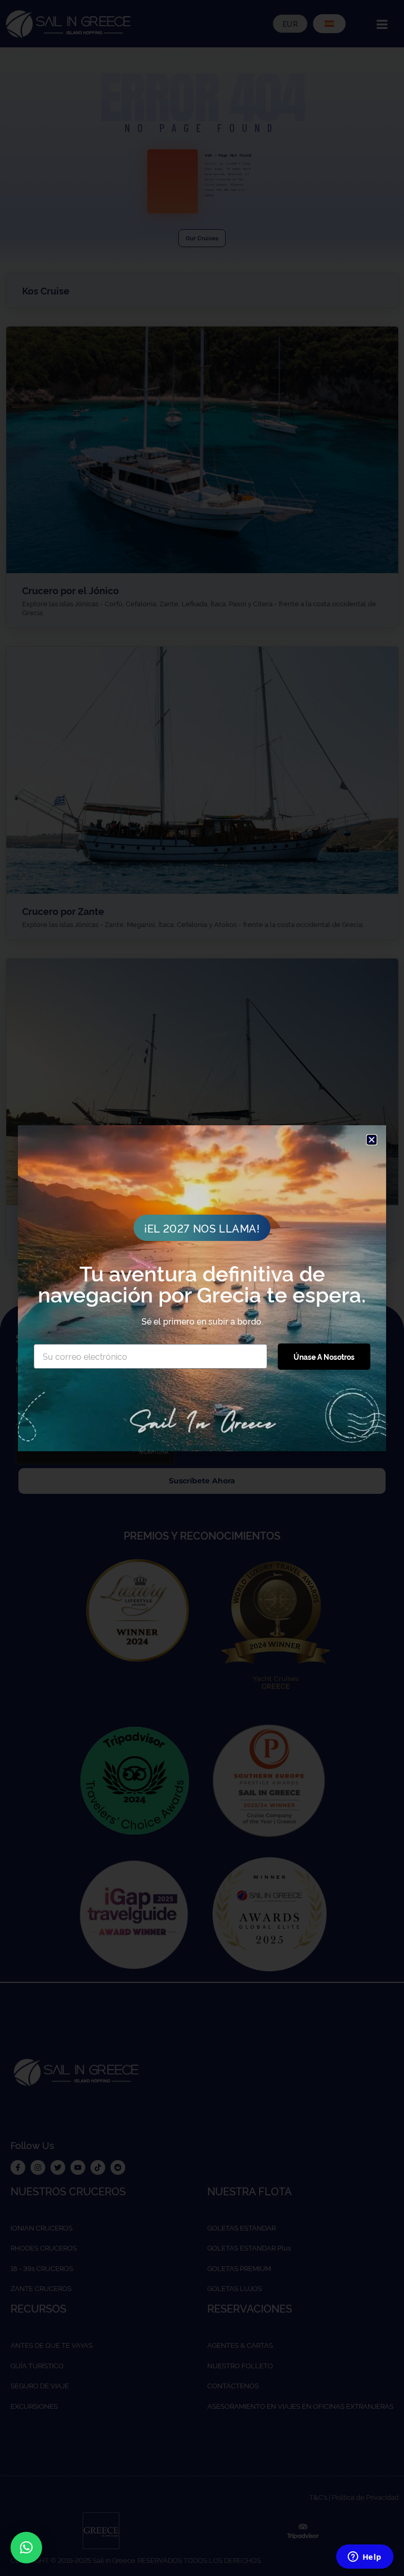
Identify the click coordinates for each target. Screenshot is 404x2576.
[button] (26, 2548)
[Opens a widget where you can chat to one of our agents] (365, 2558)
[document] (202, 1288)
